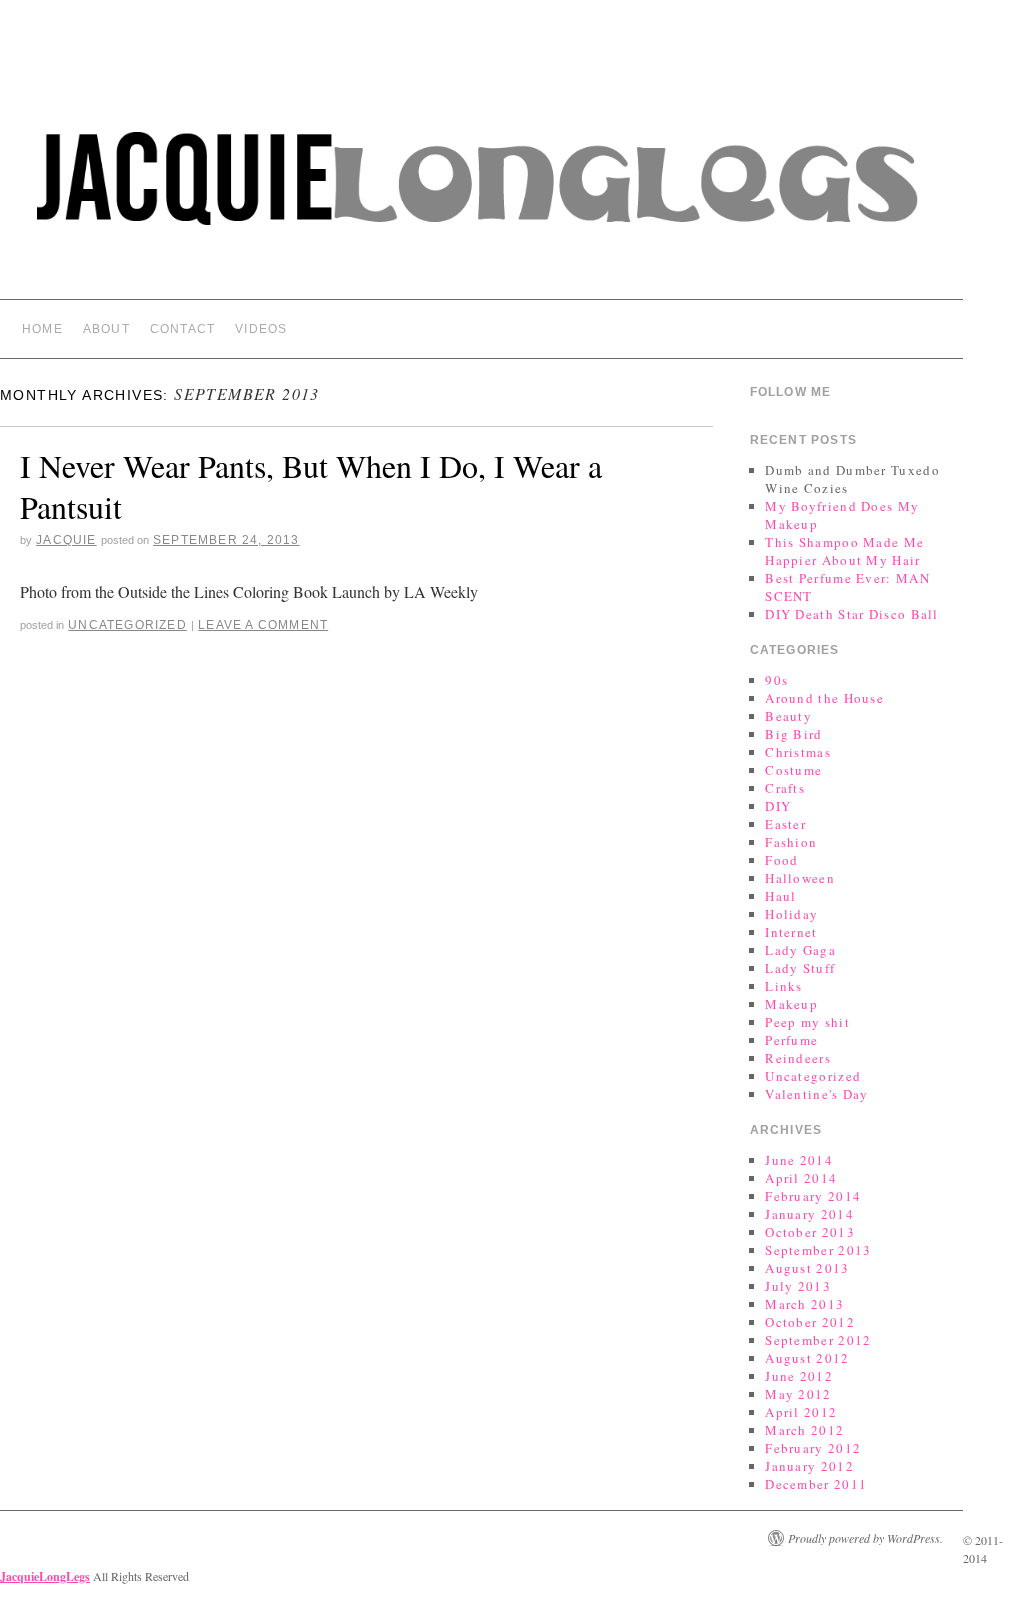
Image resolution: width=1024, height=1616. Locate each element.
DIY (778, 806)
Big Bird (793, 734)
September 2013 (818, 1250)
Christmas (798, 752)
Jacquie (66, 540)
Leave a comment (263, 625)
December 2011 (816, 1484)
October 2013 (810, 1232)
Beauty (788, 716)
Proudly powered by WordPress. (865, 1538)
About (106, 329)
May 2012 (798, 1394)
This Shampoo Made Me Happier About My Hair (844, 551)
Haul (780, 896)
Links (784, 986)
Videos (261, 329)
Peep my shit (807, 1022)
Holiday (791, 914)
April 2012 (801, 1412)
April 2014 (801, 1178)
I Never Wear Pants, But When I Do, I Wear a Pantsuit (311, 486)
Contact (182, 329)
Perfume (791, 1040)
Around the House (824, 698)
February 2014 (813, 1196)
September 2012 (818, 1340)
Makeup (791, 1004)
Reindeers (798, 1058)
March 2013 (804, 1304)
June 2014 (799, 1160)
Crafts (785, 788)
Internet (791, 932)
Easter (785, 824)
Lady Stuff (800, 968)
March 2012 (804, 1430)
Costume (793, 770)
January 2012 (809, 1466)
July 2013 (798, 1286)
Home (42, 329)
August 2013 (807, 1268)
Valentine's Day (817, 1094)
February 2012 (813, 1448)
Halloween (800, 878)
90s (776, 680)
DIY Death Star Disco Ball (852, 614)
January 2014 (809, 1214)
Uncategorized (127, 625)
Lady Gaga (800, 950)
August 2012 (807, 1358)
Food (781, 860)
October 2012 (810, 1322)
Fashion (791, 842)
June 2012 (799, 1376)
